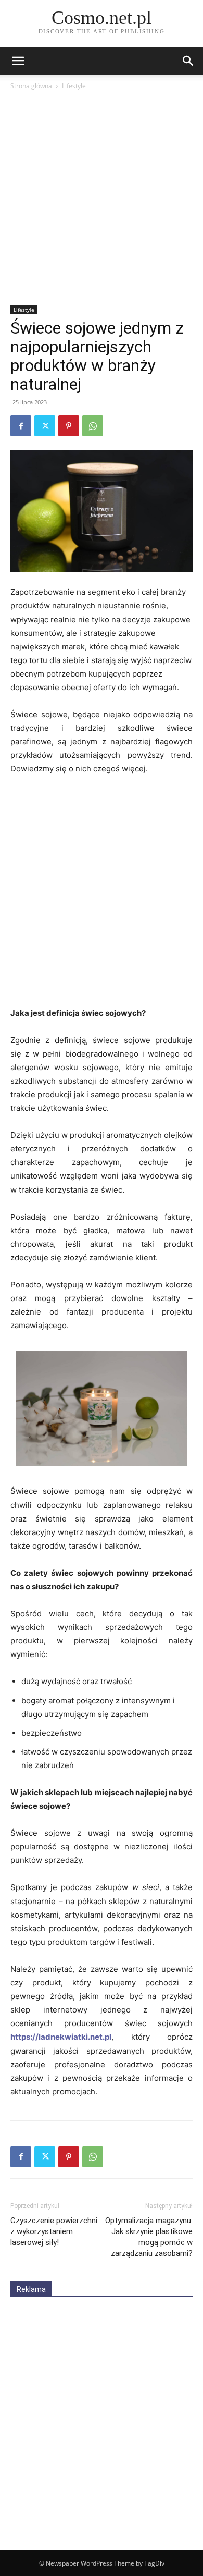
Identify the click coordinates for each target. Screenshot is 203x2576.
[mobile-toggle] (18, 61)
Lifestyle (74, 86)
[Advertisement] (102, 199)
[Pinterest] (69, 426)
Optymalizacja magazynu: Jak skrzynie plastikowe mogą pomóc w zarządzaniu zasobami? (149, 2237)
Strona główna (31, 86)
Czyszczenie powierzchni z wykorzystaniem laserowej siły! (54, 2231)
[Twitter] (45, 426)
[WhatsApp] (93, 426)
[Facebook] (21, 426)
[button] (188, 61)
